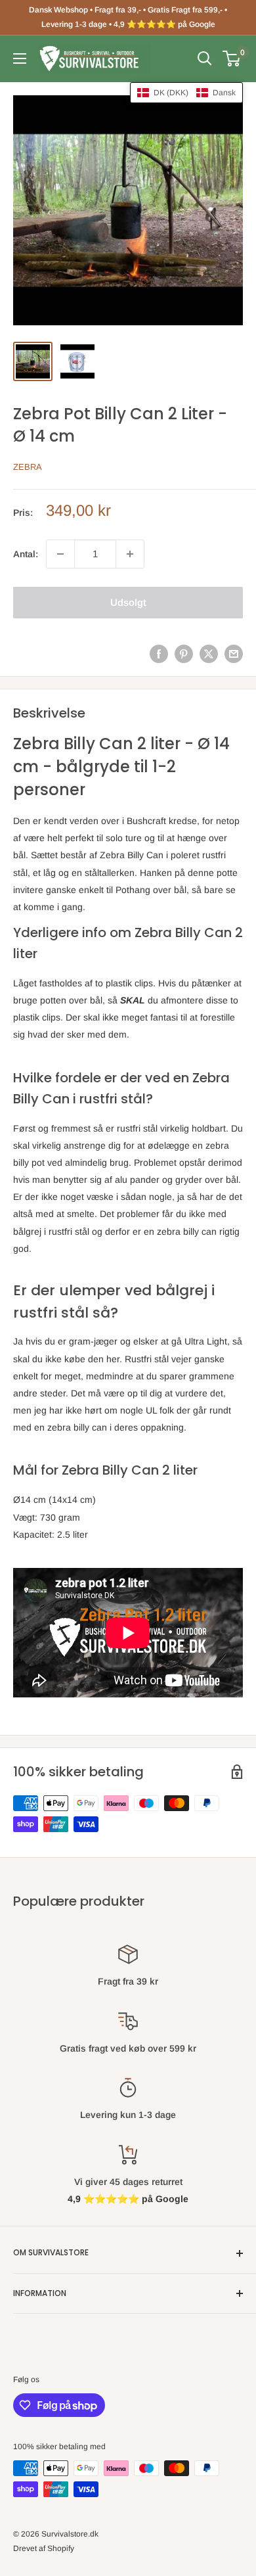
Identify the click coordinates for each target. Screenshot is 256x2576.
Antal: (26, 554)
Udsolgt (128, 602)
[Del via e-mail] (234, 654)
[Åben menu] (20, 58)
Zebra (28, 467)
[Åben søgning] (205, 58)
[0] (232, 58)
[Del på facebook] (159, 654)
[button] (186, 93)
